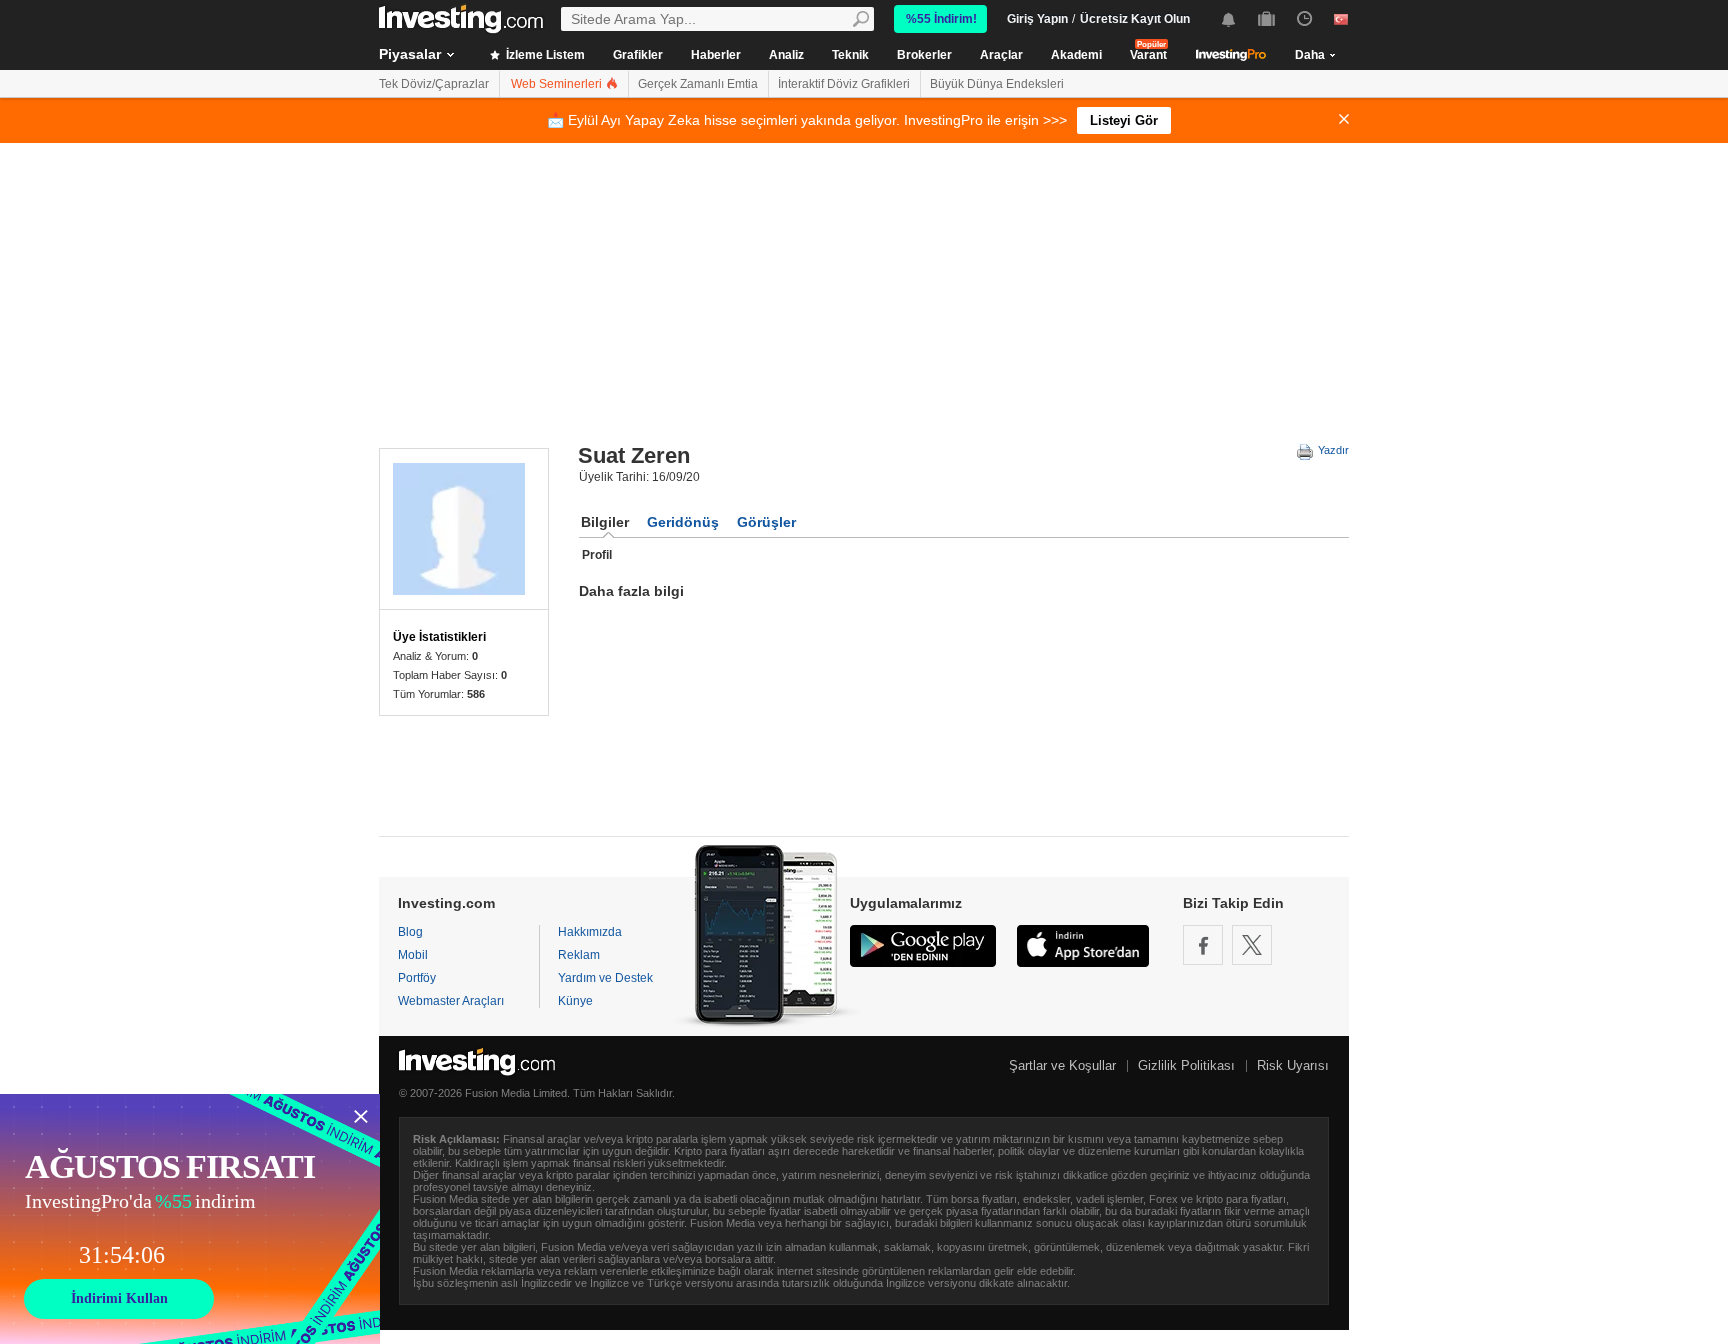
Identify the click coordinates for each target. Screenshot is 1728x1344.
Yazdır (1332, 450)
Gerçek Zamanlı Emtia (698, 84)
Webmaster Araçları (451, 1001)
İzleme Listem (544, 55)
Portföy (417, 978)
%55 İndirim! (941, 19)
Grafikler (638, 55)
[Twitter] (1252, 945)
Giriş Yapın (1037, 19)
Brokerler (924, 55)
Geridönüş (683, 522)
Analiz (786, 55)
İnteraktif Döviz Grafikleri (844, 84)
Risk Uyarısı (1293, 1065)
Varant (1148, 55)
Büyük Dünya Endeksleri (997, 84)
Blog (410, 932)
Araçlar (1001, 55)
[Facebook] (1203, 945)
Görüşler (766, 522)
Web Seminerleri (558, 84)
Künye (575, 1001)
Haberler (716, 55)
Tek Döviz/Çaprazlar (434, 84)
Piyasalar (410, 54)
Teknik (850, 55)
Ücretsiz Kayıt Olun (1135, 19)
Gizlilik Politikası (1186, 1065)
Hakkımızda (590, 932)
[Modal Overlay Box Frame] (190, 1219)
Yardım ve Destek (605, 978)
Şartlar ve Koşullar (1062, 1065)
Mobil (413, 955)
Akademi (1076, 55)
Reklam (579, 955)
